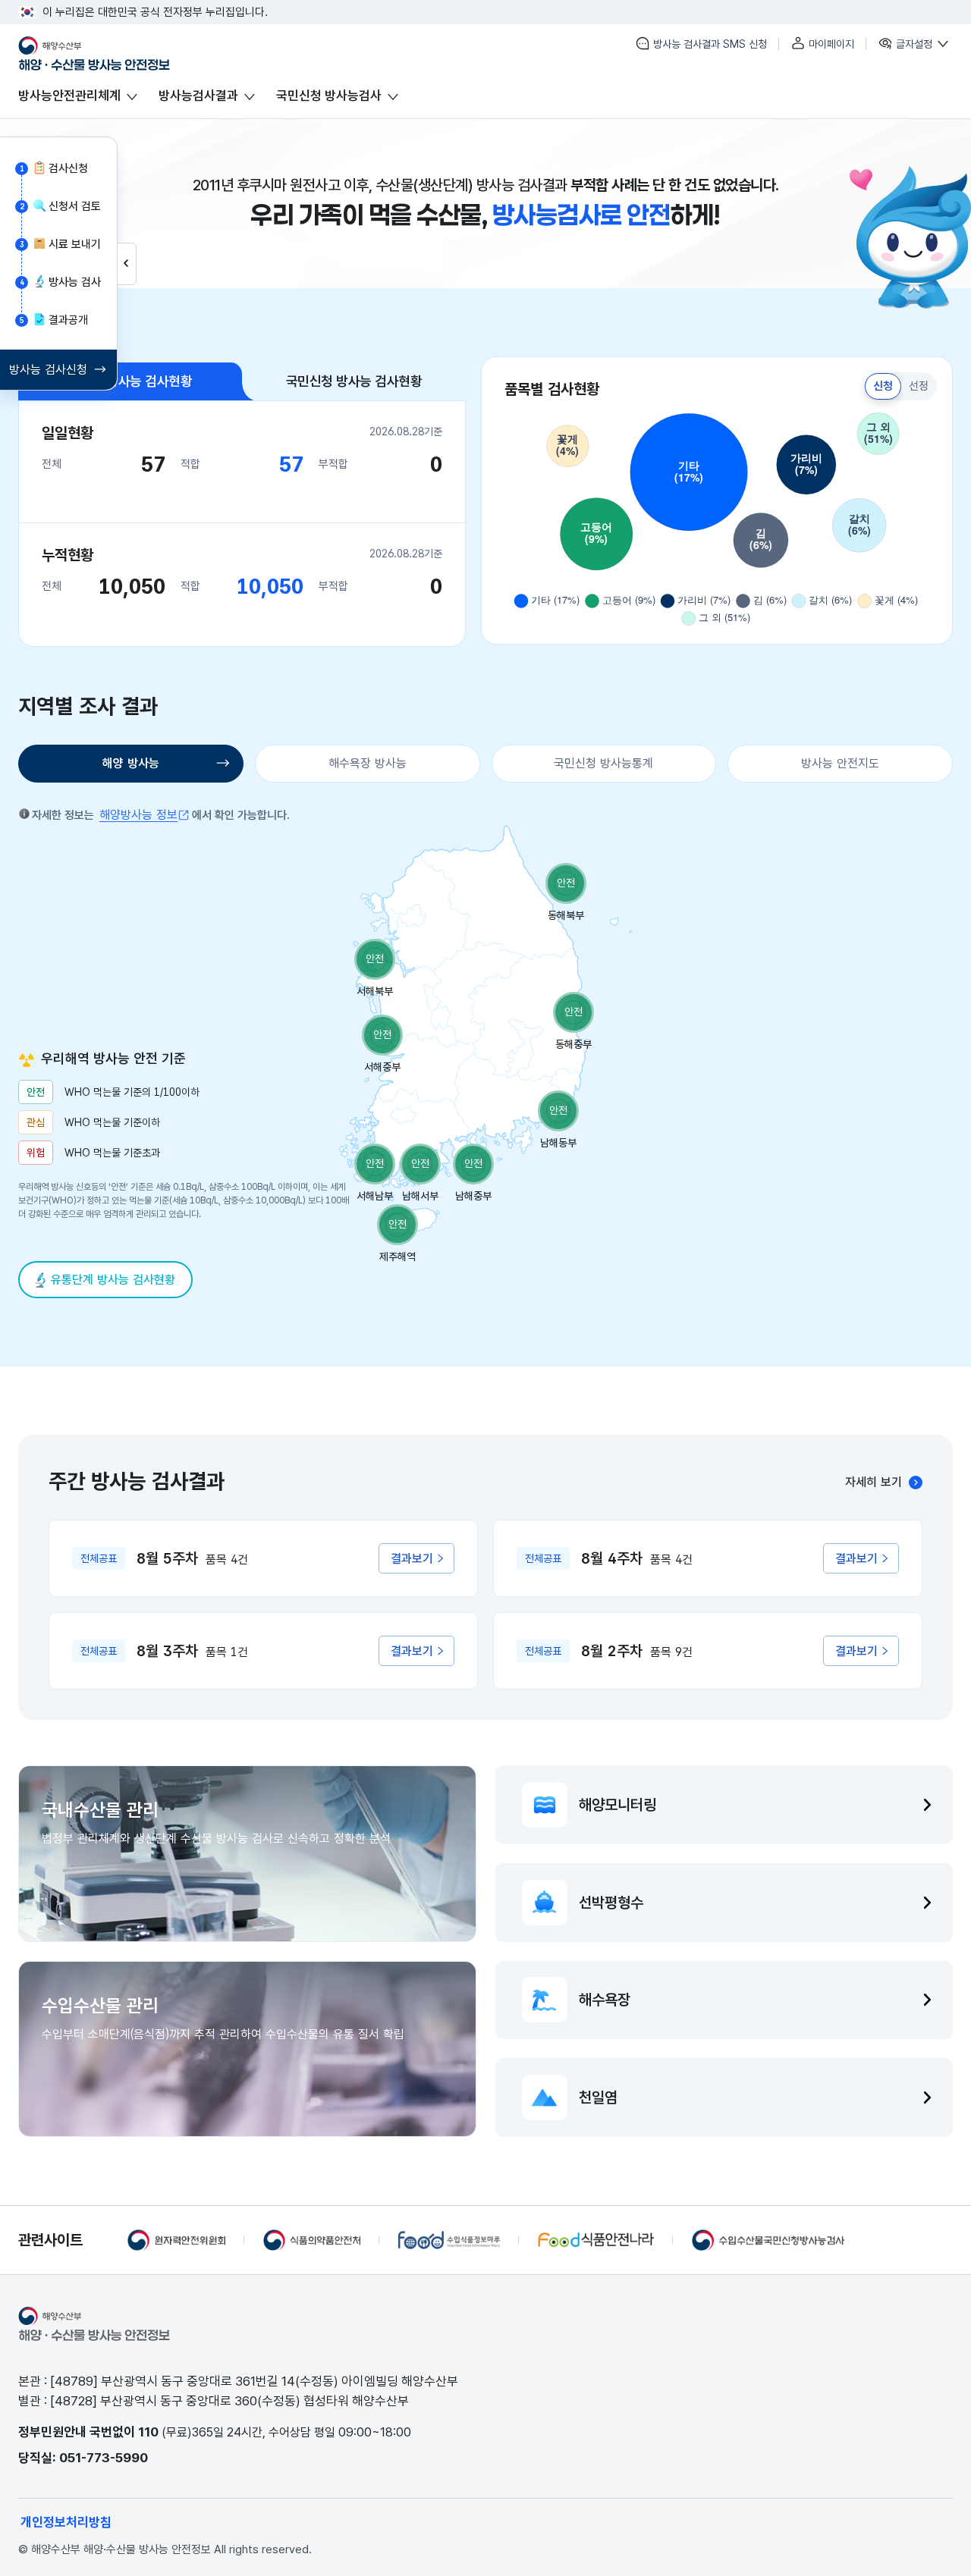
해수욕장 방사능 (368, 763)
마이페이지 (830, 44)
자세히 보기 (874, 1482)
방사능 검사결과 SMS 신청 (709, 44)
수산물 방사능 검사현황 (130, 381)
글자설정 (914, 44)
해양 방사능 (131, 763)
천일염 (598, 2098)
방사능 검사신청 (48, 370)
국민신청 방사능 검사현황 (354, 381)
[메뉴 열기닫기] (127, 264)
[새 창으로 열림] (176, 2240)
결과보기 (412, 1559)
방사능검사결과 (198, 96)
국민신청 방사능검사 (329, 96)
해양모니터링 (617, 1805)
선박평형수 (611, 1903)
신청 (883, 386)
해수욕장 (605, 2000)
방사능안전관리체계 (69, 96)
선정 (919, 386)
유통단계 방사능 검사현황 (113, 1280)
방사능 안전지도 (840, 763)
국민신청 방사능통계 (603, 763)
